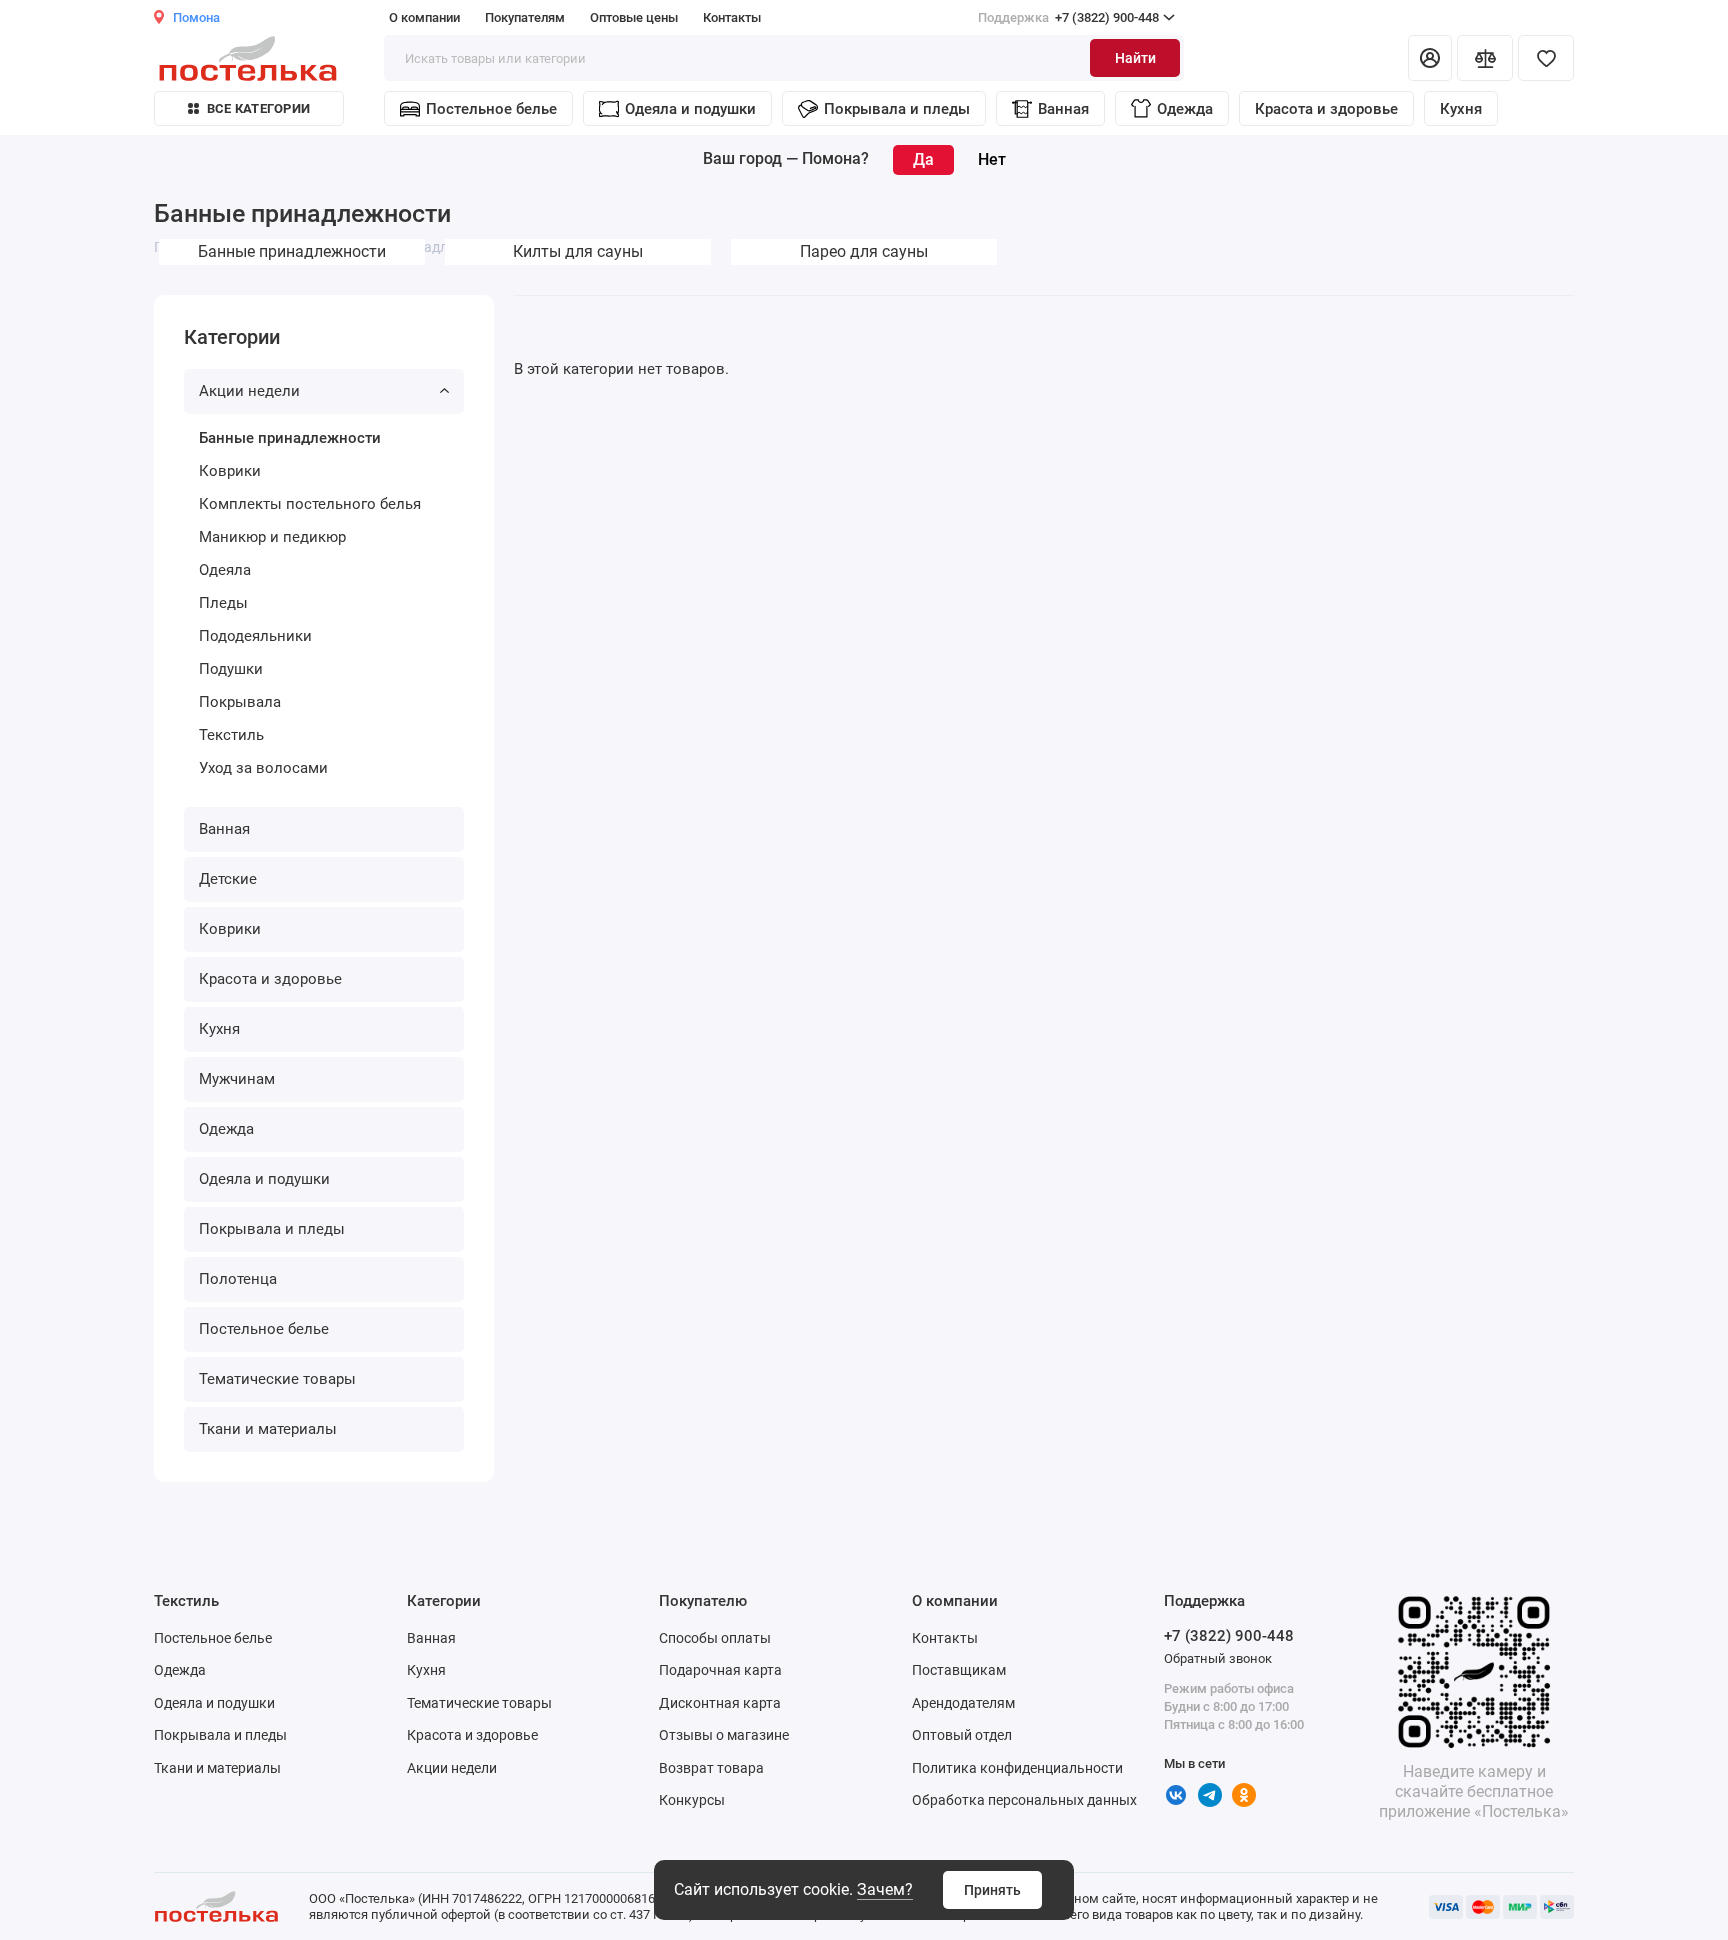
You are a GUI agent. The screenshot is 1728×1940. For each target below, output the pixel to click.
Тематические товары (277, 1379)
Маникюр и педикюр (272, 537)
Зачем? (885, 1889)
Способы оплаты (715, 1638)
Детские (228, 879)
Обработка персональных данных (1024, 1800)
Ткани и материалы (268, 1429)
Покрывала (240, 702)
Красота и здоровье (1326, 109)
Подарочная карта (720, 1670)
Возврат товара (711, 1768)
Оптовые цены (634, 17)
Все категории (258, 108)
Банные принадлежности (290, 438)
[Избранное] (1546, 58)
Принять (992, 1890)
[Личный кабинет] (1430, 58)
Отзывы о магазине (724, 1735)
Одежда (1185, 109)
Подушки (231, 669)
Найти (1135, 58)
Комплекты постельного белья (310, 504)
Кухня (1461, 109)
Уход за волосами (263, 768)
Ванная (1063, 109)
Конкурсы (692, 1800)
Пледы (223, 603)
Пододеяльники (255, 636)
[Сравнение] (1485, 58)
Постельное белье (491, 109)
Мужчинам (237, 1079)
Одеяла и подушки (690, 109)
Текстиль (231, 735)
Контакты (732, 17)
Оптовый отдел (962, 1735)
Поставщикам (959, 1670)
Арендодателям (963, 1703)
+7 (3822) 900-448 (1068, 17)
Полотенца (238, 1279)
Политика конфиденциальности (1017, 1768)
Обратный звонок (1218, 1658)
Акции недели (249, 391)
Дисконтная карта (720, 1703)
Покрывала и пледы (897, 109)
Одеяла (225, 570)
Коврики (230, 471)
